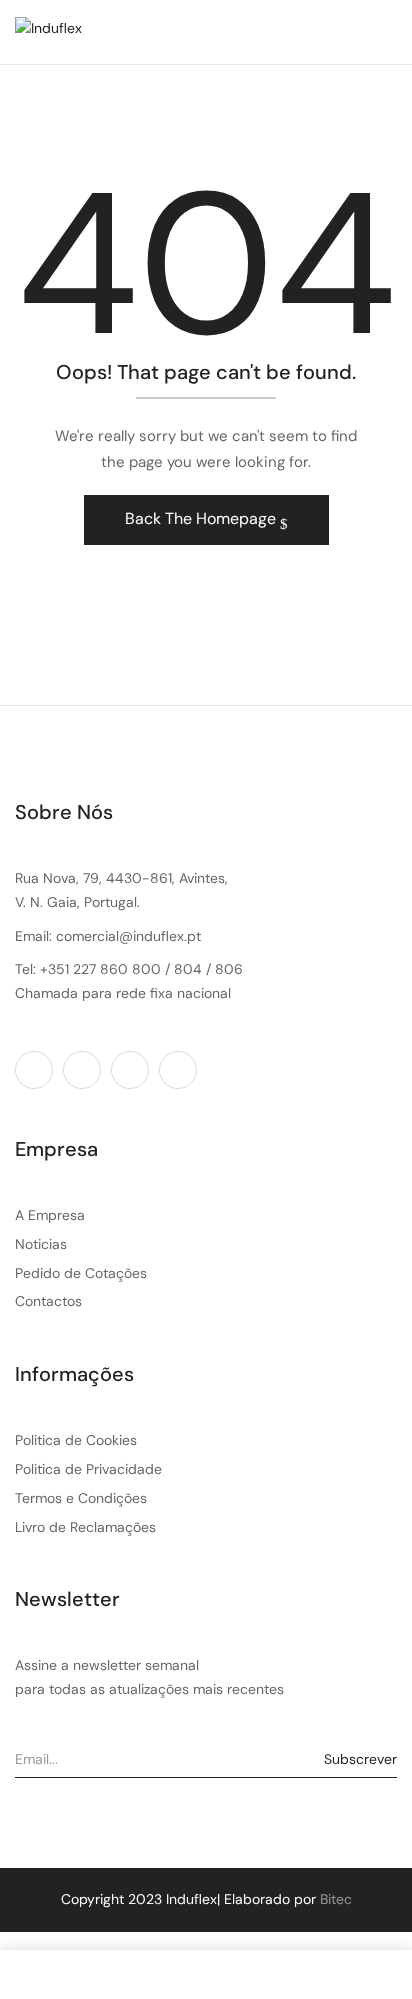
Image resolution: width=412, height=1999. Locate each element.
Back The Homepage (202, 518)
